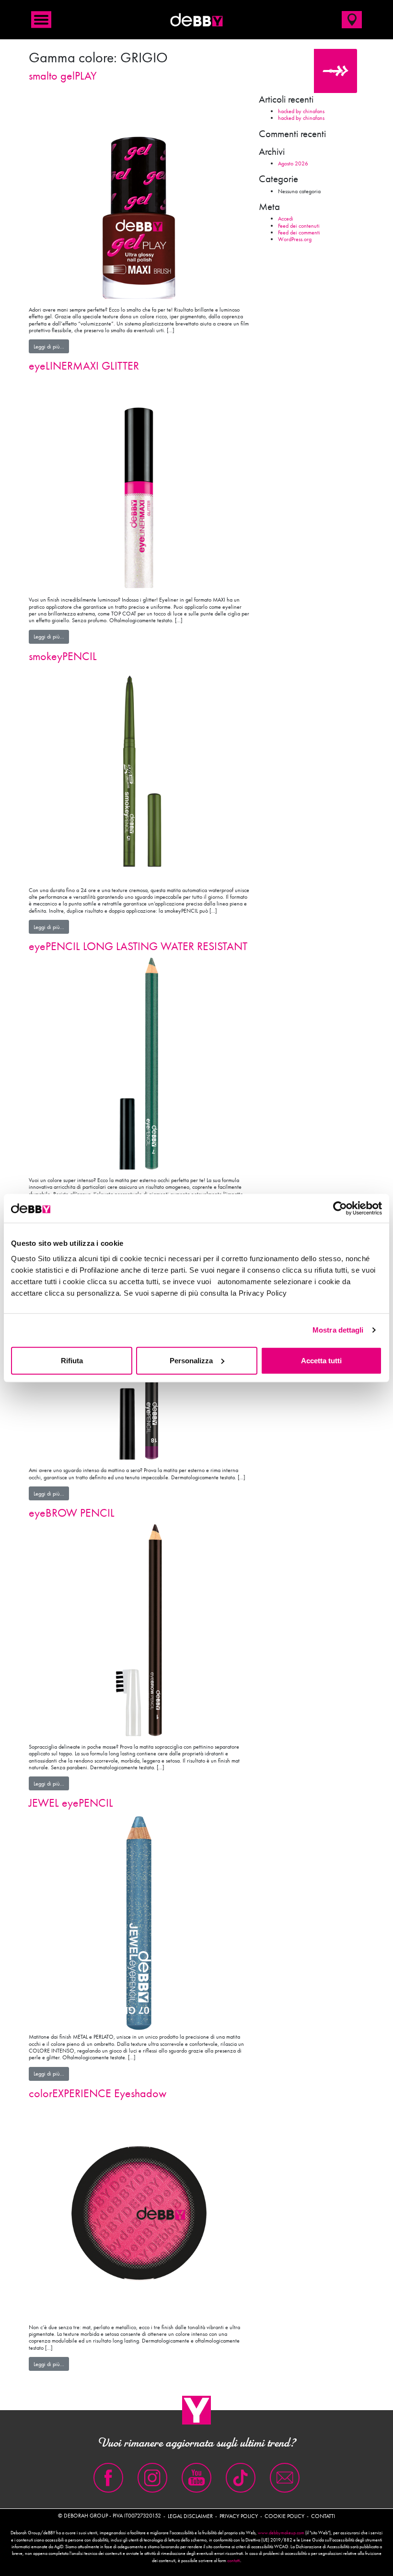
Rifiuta (72, 1360)
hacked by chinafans (301, 111)
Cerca (336, 71)
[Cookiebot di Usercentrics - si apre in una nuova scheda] (340, 1208)
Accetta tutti (321, 1360)
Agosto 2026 (293, 163)
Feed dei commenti (299, 232)
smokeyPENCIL (63, 656)
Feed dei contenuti (299, 226)
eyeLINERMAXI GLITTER (84, 366)
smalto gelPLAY (63, 75)
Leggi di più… (51, 346)
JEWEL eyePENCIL (71, 1803)
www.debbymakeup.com (281, 2533)
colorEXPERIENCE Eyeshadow (98, 2093)
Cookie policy (284, 2516)
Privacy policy (239, 2516)
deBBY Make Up (196, 20)
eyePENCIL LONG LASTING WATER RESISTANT (138, 946)
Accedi (286, 219)
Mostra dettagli (338, 1330)
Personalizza (191, 1360)
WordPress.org (295, 239)
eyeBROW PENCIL (72, 1513)
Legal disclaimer (190, 2516)
